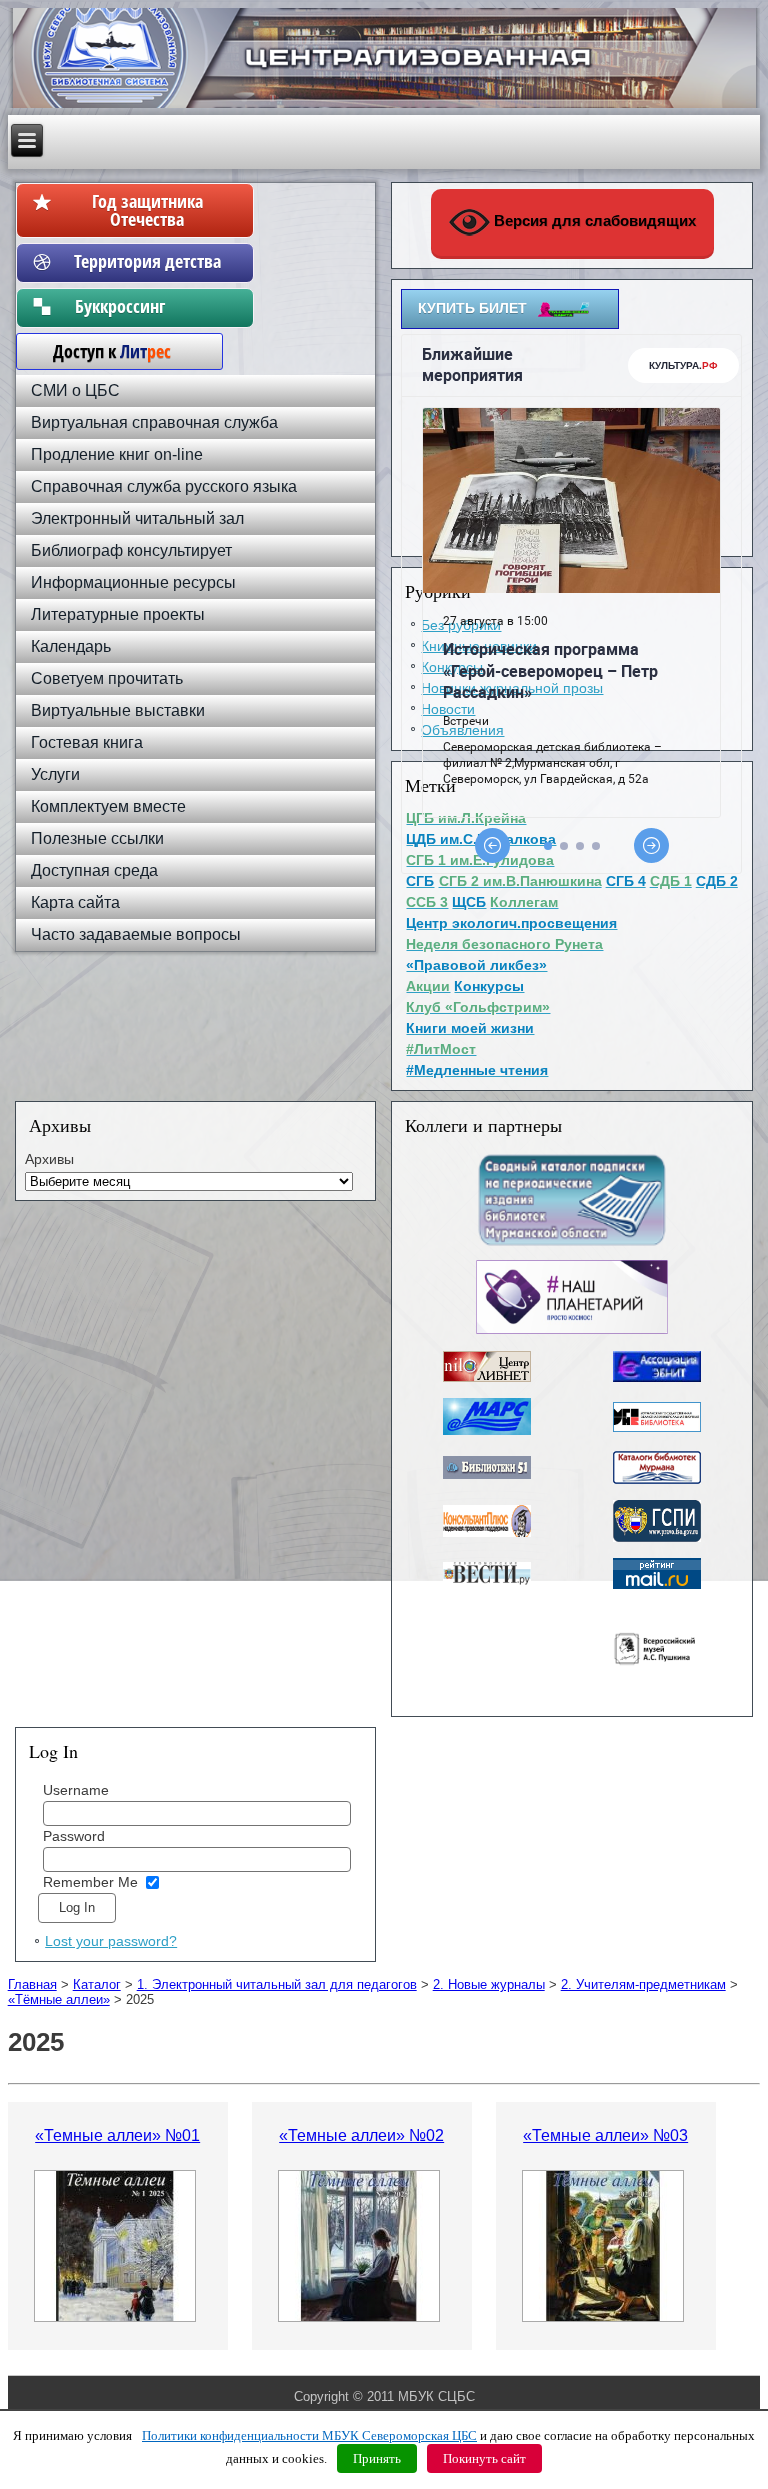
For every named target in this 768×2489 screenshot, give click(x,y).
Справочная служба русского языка (164, 486)
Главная (32, 1984)
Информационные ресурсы (133, 582)
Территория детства (147, 261)
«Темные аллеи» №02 (361, 2135)
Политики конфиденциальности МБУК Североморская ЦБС (309, 2435)
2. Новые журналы (489, 1984)
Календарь (71, 646)
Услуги (55, 774)
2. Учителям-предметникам (643, 1984)
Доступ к (102, 351)
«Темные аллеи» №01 (117, 2135)
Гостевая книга (87, 742)
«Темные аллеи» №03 (605, 2135)
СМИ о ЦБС (75, 390)
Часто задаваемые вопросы (136, 934)
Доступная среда (94, 870)
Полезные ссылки (97, 838)
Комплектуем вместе (108, 806)
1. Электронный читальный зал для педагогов (277, 1984)
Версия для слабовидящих (593, 220)
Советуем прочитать (107, 678)
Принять (377, 2458)
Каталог (97, 1984)
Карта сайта (75, 902)
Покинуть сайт (484, 2458)
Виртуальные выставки (118, 710)
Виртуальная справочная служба (154, 422)
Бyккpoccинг (147, 306)
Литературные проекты (118, 614)
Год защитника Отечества (147, 210)
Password (74, 1836)
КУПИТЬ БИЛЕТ (472, 308)
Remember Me (90, 1882)
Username (76, 1790)
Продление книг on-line (117, 454)
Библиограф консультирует (131, 550)
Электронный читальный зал (137, 518)
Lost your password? (111, 1941)
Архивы (49, 1159)
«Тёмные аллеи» (59, 1999)
